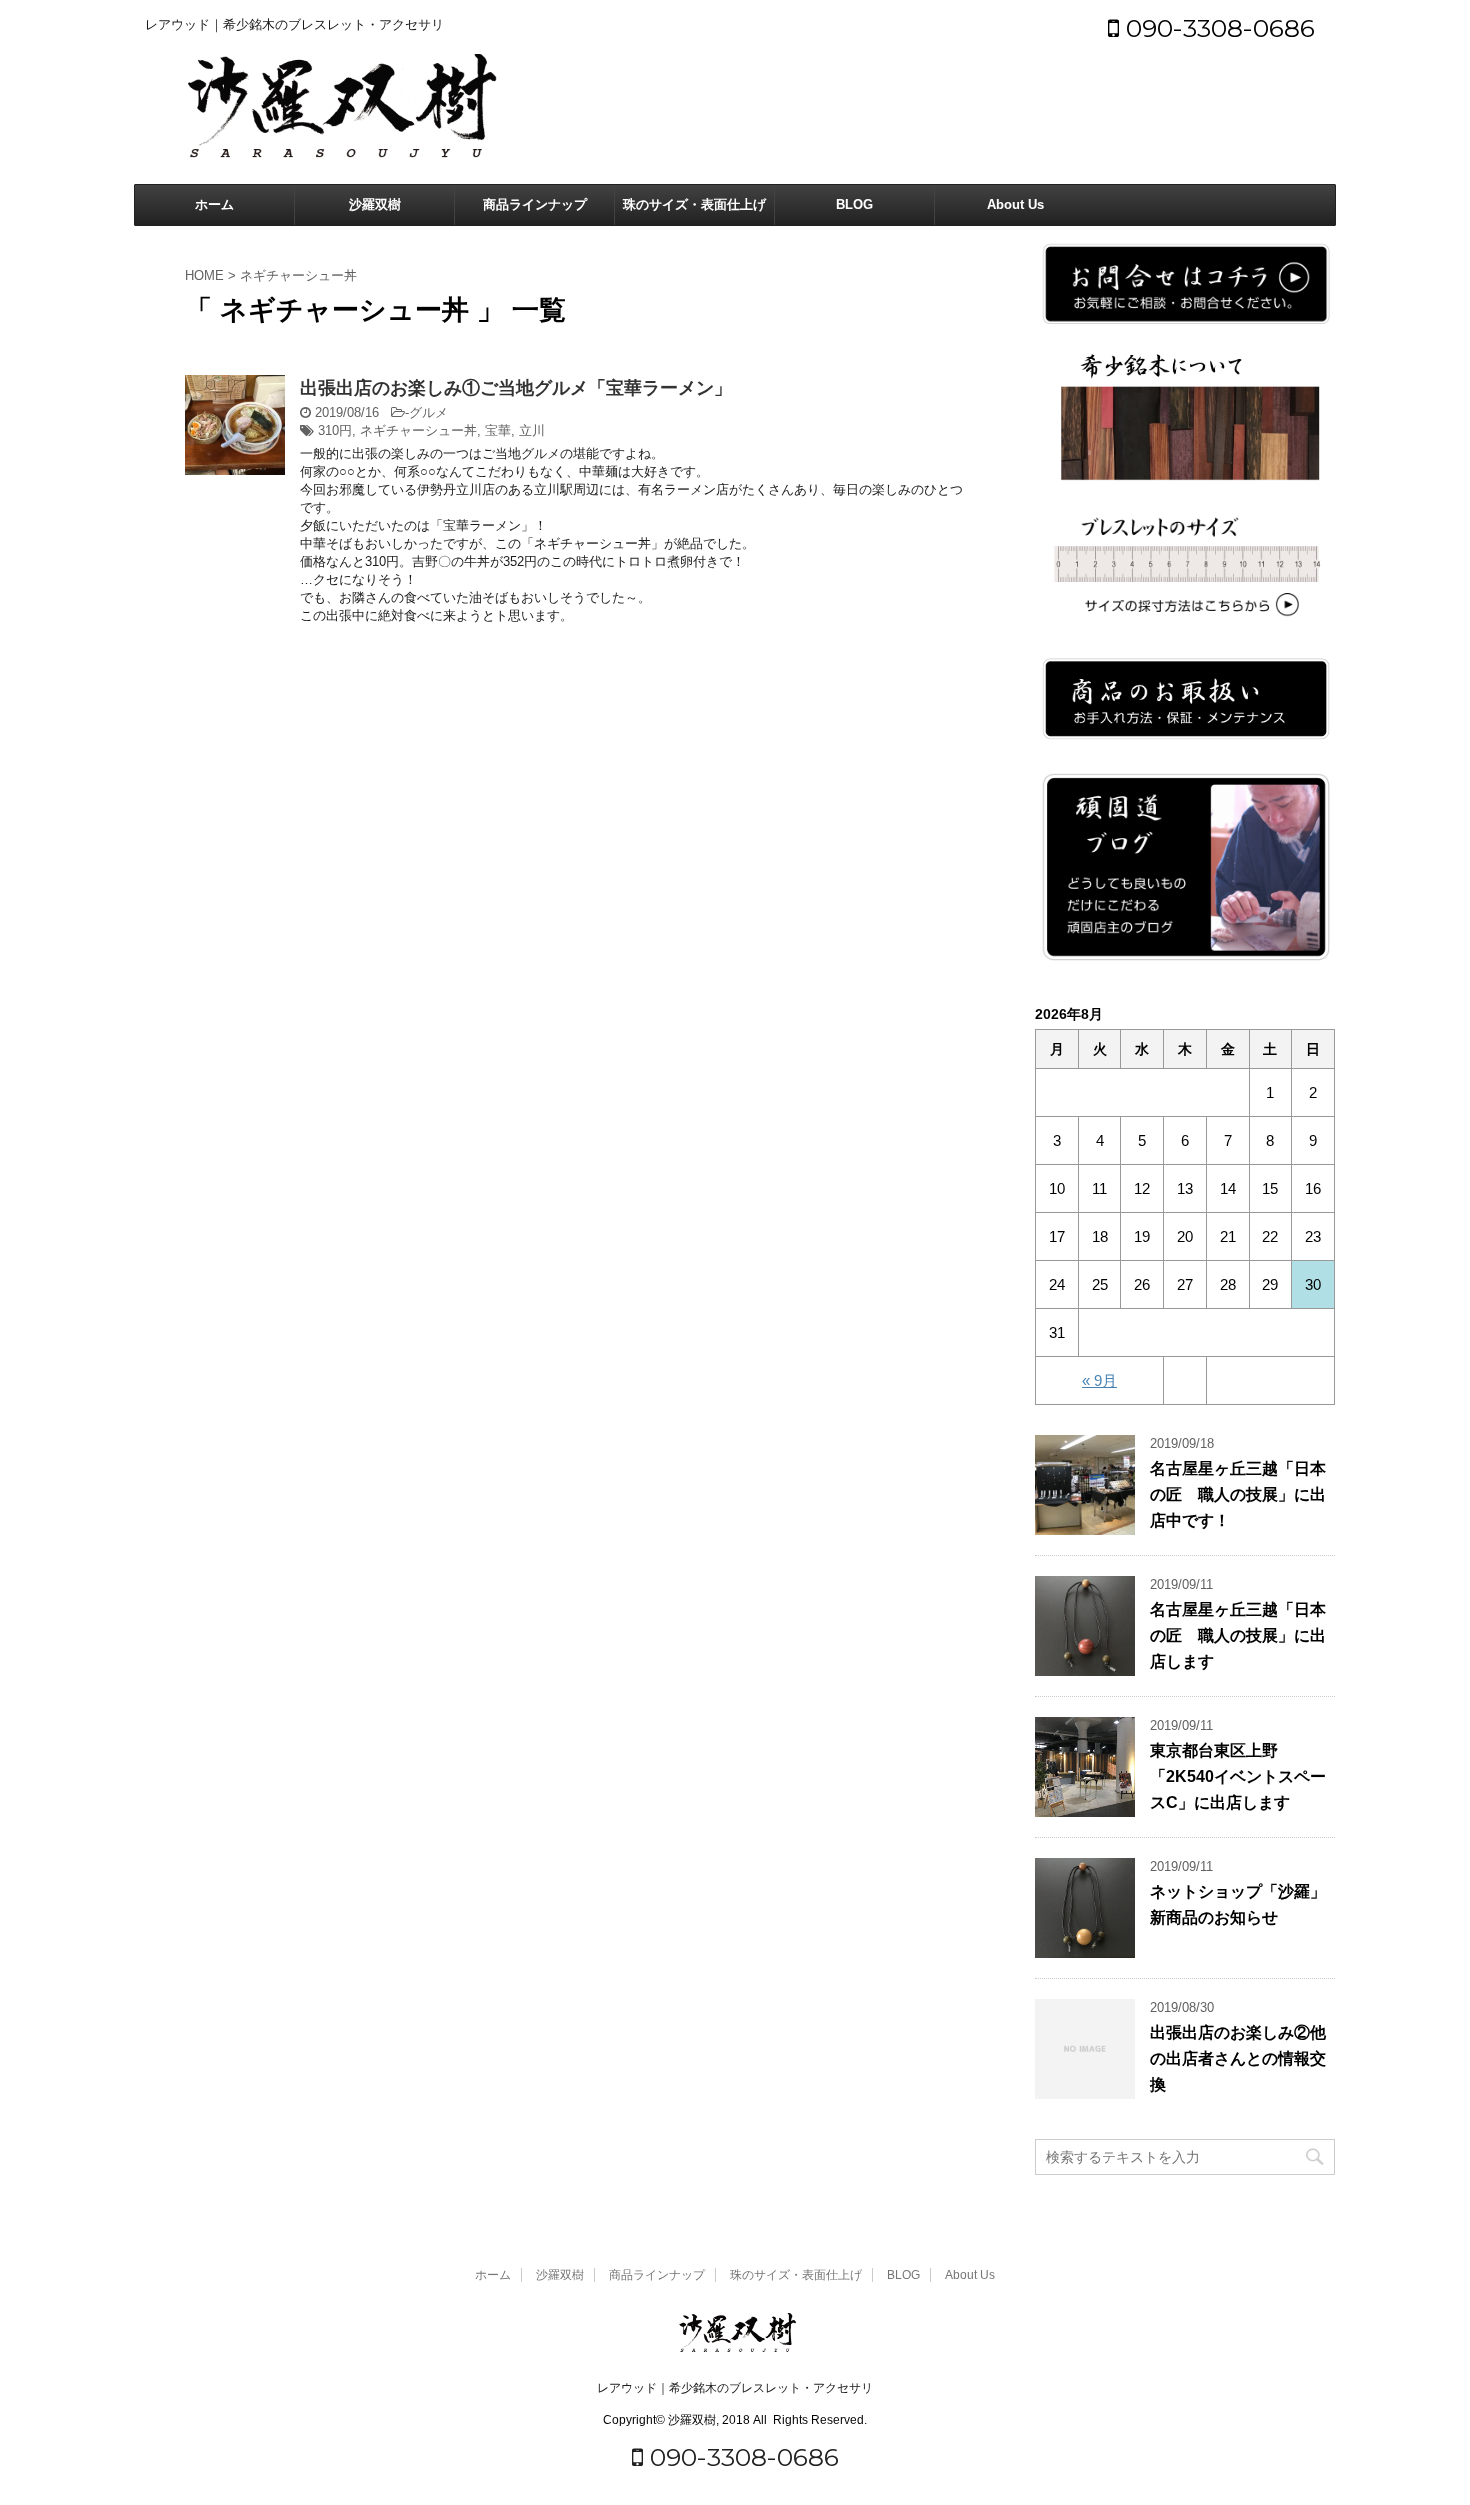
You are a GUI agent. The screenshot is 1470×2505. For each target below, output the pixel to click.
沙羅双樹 (375, 204)
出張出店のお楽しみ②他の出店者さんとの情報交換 (1238, 2058)
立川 (532, 430)
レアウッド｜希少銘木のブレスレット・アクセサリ (735, 2388)
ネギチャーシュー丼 (418, 430)
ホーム (214, 204)
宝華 (498, 430)
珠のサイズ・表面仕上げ (694, 204)
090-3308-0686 (1217, 28)
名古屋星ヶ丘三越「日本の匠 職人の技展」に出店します (1238, 1635)
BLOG (854, 204)
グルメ (428, 412)
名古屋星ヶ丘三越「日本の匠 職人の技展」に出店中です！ (1238, 1494)
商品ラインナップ (535, 204)
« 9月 (1099, 1380)
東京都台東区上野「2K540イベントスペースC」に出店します (1238, 1776)
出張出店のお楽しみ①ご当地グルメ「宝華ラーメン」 (516, 388)
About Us (1015, 204)
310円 (335, 430)
